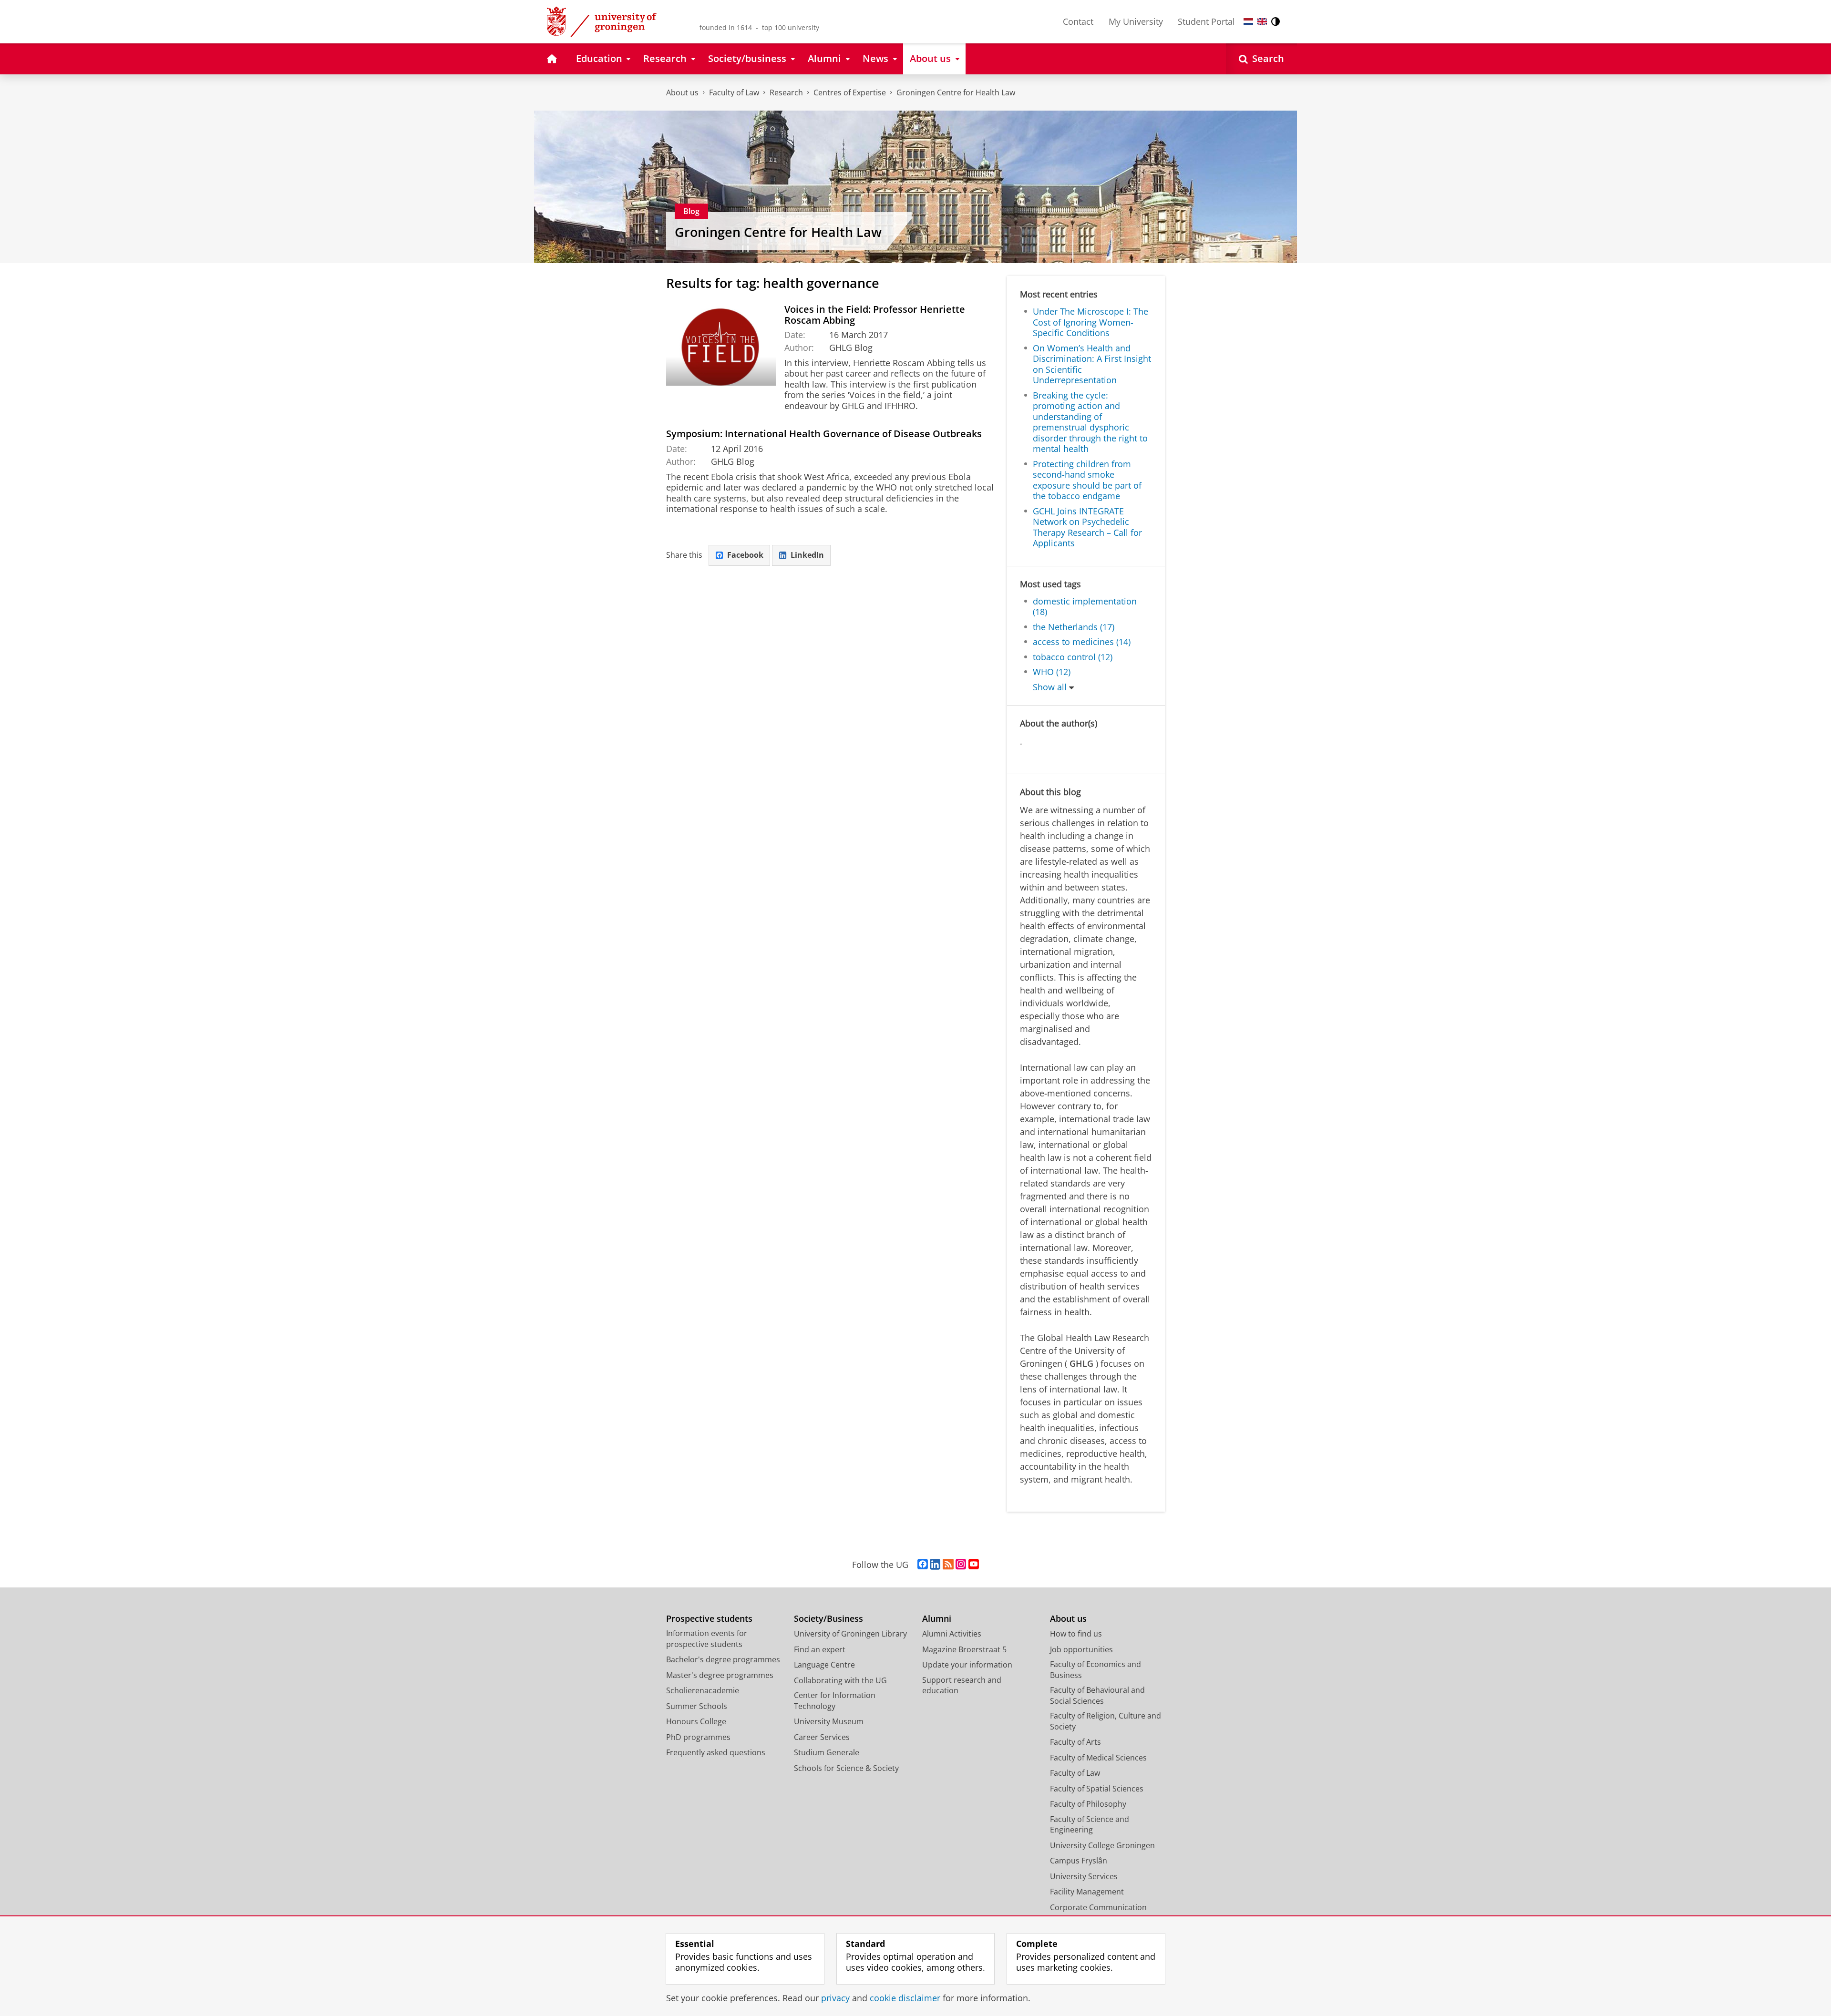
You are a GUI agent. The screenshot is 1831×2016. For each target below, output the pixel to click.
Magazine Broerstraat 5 (964, 1649)
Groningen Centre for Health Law (956, 92)
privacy (835, 1998)
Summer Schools (697, 1706)
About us (682, 92)
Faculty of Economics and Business (1096, 1670)
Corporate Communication (1098, 1907)
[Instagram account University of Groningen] (961, 1565)
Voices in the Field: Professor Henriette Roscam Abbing (875, 315)
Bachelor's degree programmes (723, 1659)
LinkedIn (807, 555)
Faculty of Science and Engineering (1090, 1825)
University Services (1084, 1876)
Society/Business (828, 1619)
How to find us (1076, 1634)
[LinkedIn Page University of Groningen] (935, 1565)
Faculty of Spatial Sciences (1097, 1789)
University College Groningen (1102, 1845)
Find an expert (820, 1649)
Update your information (967, 1665)
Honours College (696, 1721)
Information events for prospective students (707, 1639)
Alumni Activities (952, 1634)
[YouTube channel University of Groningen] (974, 1565)
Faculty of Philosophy (1088, 1804)
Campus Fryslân (1079, 1861)
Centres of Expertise (850, 92)
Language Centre (824, 1665)
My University (1136, 21)
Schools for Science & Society (846, 1768)
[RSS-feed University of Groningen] (948, 1565)
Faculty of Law (734, 92)
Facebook (745, 555)
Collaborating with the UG (840, 1680)
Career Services (822, 1737)
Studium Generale (827, 1752)
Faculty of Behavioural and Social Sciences (1097, 1695)
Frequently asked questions (716, 1752)
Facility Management (1087, 1892)
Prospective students (709, 1619)
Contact (1078, 21)
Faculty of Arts (1075, 1742)
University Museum (829, 1721)
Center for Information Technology (835, 1701)
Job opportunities (1081, 1649)
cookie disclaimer (905, 1998)
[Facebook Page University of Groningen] (923, 1565)
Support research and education (962, 1685)
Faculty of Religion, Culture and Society (1106, 1721)
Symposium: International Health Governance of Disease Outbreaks (824, 434)
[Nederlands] (1248, 22)
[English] (1262, 22)
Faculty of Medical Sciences (1098, 1758)
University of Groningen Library (850, 1634)
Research (786, 92)
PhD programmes (698, 1737)
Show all (1050, 687)
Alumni (937, 1619)
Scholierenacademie (703, 1690)
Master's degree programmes (720, 1675)
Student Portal (1206, 21)
